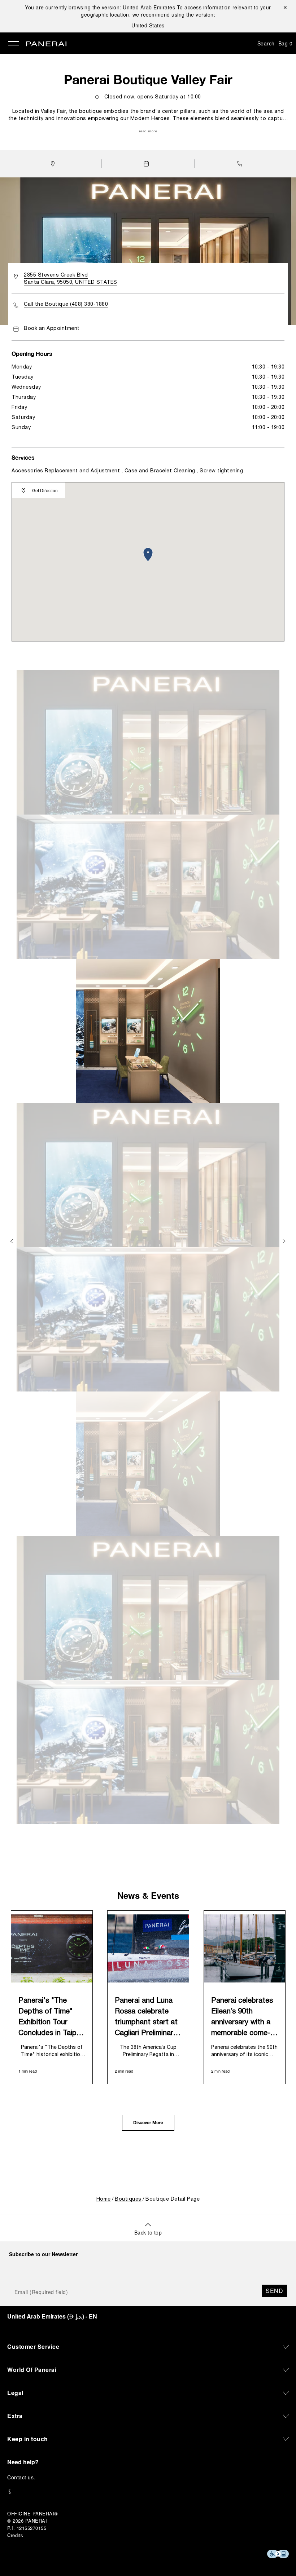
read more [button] (148, 131)
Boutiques (128, 2199)
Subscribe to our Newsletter (43, 2254)
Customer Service (33, 2346)
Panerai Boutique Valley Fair (148, 79)
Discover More (148, 2123)
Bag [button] (286, 43)
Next (285, 1241)
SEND (274, 2291)
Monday (22, 367)
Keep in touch (28, 2439)
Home (104, 2199)
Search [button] (266, 43)
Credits (15, 2535)
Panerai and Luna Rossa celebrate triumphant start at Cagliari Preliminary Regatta (146, 2018)
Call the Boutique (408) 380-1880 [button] (66, 305)
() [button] (52, 2316)
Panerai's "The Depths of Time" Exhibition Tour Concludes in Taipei (50, 2017)
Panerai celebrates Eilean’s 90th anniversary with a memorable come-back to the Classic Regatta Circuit (243, 2018)
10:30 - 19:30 (268, 367)
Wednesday (26, 387)
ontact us (23, 2477)
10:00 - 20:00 (268, 408)
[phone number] (148, 2492)
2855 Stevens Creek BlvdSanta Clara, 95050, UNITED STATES (71, 279)
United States (148, 25)
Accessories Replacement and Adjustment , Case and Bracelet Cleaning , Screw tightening (127, 471)
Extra (15, 2416)
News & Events (148, 1895)
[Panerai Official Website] (46, 44)
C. (21, 2477)
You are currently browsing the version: (100, 7)
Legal (15, 2393)
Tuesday (23, 377)
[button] (241, 164)
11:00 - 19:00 (268, 428)
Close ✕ (285, 7)
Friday (19, 408)
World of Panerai (32, 2370)
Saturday (23, 418)
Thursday (24, 398)
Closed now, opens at (153, 97)
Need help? (23, 2462)
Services (23, 457)
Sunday (21, 428)
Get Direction (45, 490)
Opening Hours (32, 354)
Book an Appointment (52, 329)
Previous (12, 1241)
